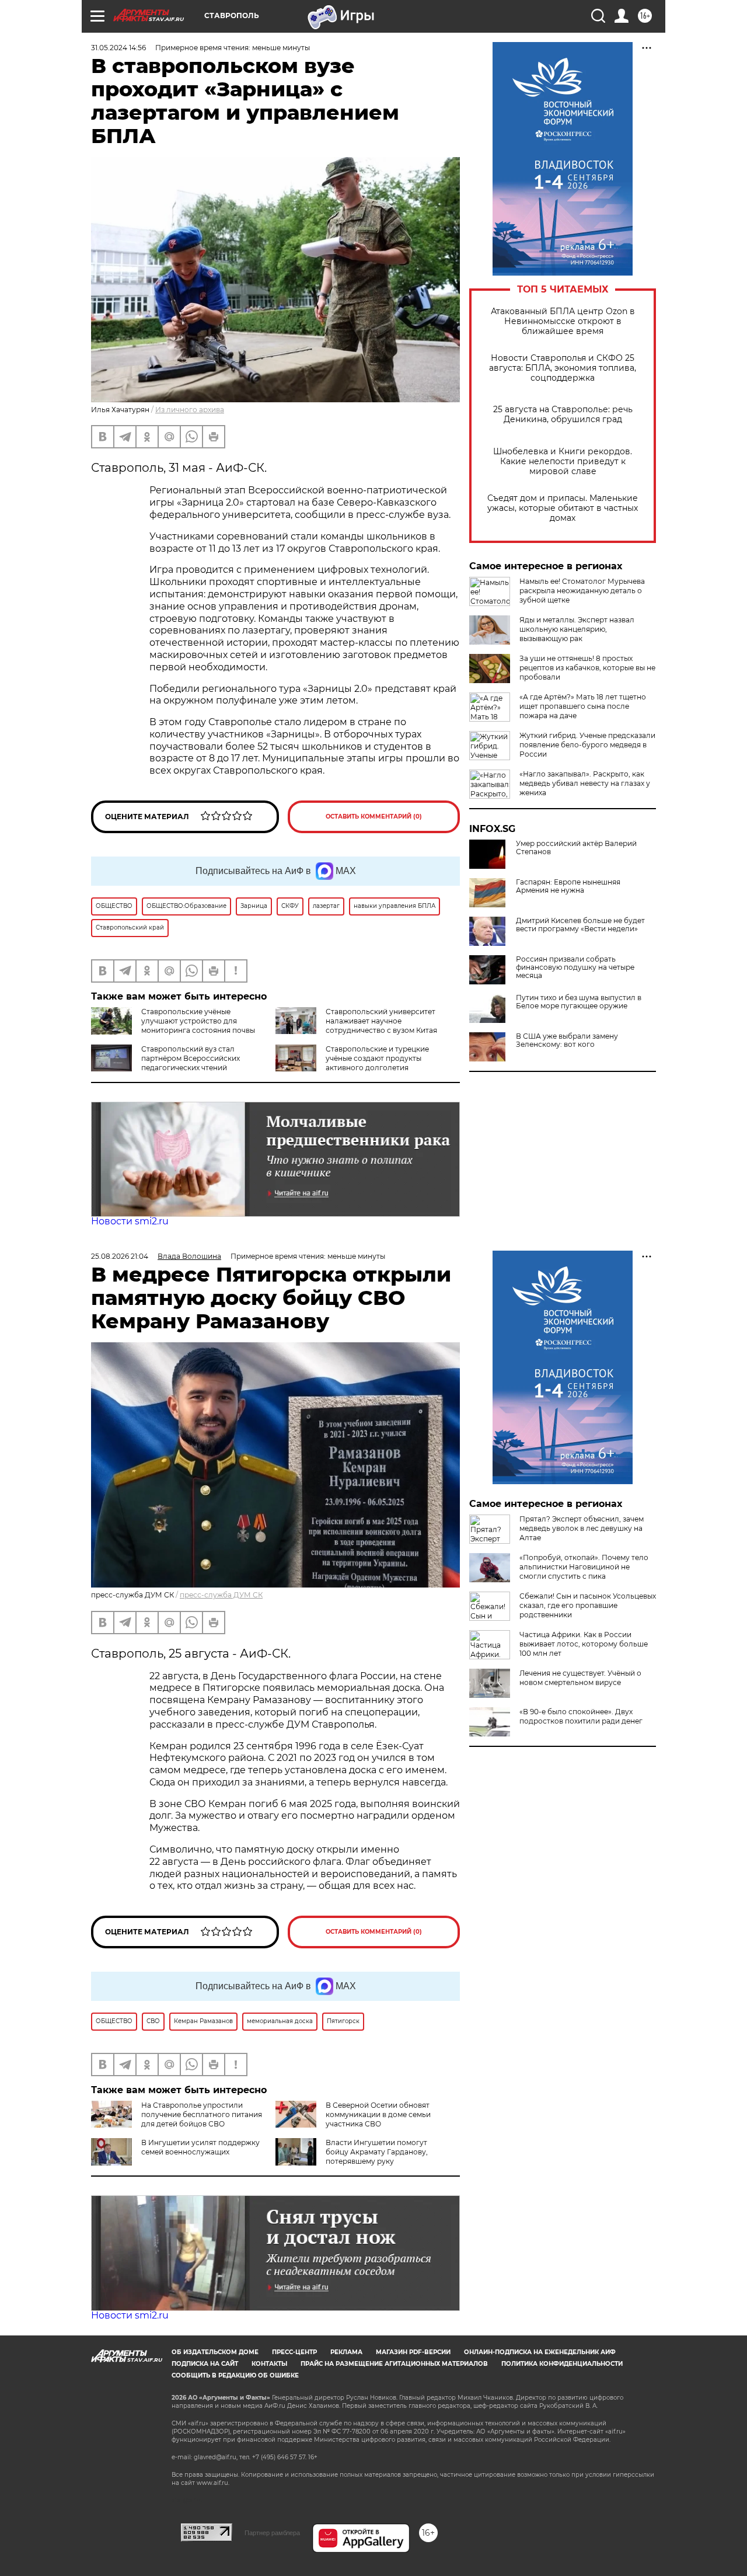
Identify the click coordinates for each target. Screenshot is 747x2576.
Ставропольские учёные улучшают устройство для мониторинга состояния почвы (198, 1021)
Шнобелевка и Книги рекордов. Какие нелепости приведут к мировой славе (563, 462)
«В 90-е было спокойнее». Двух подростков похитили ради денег (581, 1716)
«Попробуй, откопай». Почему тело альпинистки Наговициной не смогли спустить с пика (584, 1567)
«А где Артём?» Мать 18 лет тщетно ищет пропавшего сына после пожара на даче (583, 706)
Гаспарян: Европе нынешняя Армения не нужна (568, 886)
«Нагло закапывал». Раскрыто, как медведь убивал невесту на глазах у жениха (585, 783)
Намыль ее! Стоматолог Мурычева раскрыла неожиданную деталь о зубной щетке (582, 591)
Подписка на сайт (205, 2364)
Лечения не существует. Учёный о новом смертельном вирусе (580, 1678)
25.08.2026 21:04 (120, 1256)
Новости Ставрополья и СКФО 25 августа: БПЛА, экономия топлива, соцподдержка (563, 368)
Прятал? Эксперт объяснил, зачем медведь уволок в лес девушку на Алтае (582, 1528)
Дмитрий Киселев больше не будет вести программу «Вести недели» (580, 925)
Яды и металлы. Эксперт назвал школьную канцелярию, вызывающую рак (577, 629)
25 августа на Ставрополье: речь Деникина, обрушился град (563, 415)
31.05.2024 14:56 (118, 48)
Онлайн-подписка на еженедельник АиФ (540, 2352)
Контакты (269, 2364)
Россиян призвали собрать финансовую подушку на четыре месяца (575, 967)
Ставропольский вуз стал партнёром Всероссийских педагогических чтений (191, 1058)
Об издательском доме (215, 2352)
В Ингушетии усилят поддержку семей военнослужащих (200, 2147)
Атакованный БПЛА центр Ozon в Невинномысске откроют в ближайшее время (563, 321)
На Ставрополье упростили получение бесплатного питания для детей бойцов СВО (202, 2114)
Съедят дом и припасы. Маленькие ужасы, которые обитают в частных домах (563, 508)
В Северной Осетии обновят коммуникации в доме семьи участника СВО (378, 2114)
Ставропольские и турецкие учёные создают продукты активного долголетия (377, 1058)
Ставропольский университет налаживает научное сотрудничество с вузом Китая (381, 1021)
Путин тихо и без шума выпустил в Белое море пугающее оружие (579, 1002)
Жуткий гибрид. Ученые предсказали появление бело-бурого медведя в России (587, 745)
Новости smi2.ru (130, 1221)
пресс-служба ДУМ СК (221, 1595)
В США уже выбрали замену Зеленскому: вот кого (567, 1040)
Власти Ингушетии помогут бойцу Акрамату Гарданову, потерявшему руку (377, 2152)
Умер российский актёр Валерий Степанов (576, 848)
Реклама (346, 2352)
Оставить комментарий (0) (374, 817)
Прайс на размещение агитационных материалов (394, 2364)
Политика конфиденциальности (562, 2364)
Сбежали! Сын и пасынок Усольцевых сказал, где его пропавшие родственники (588, 1605)
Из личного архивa (190, 410)
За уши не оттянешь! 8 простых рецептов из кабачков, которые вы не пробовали (587, 668)
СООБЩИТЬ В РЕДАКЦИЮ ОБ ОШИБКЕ (235, 2375)
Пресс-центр (294, 2352)
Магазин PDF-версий (413, 2352)
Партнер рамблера (272, 2533)
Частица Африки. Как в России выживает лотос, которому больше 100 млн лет (584, 1644)
